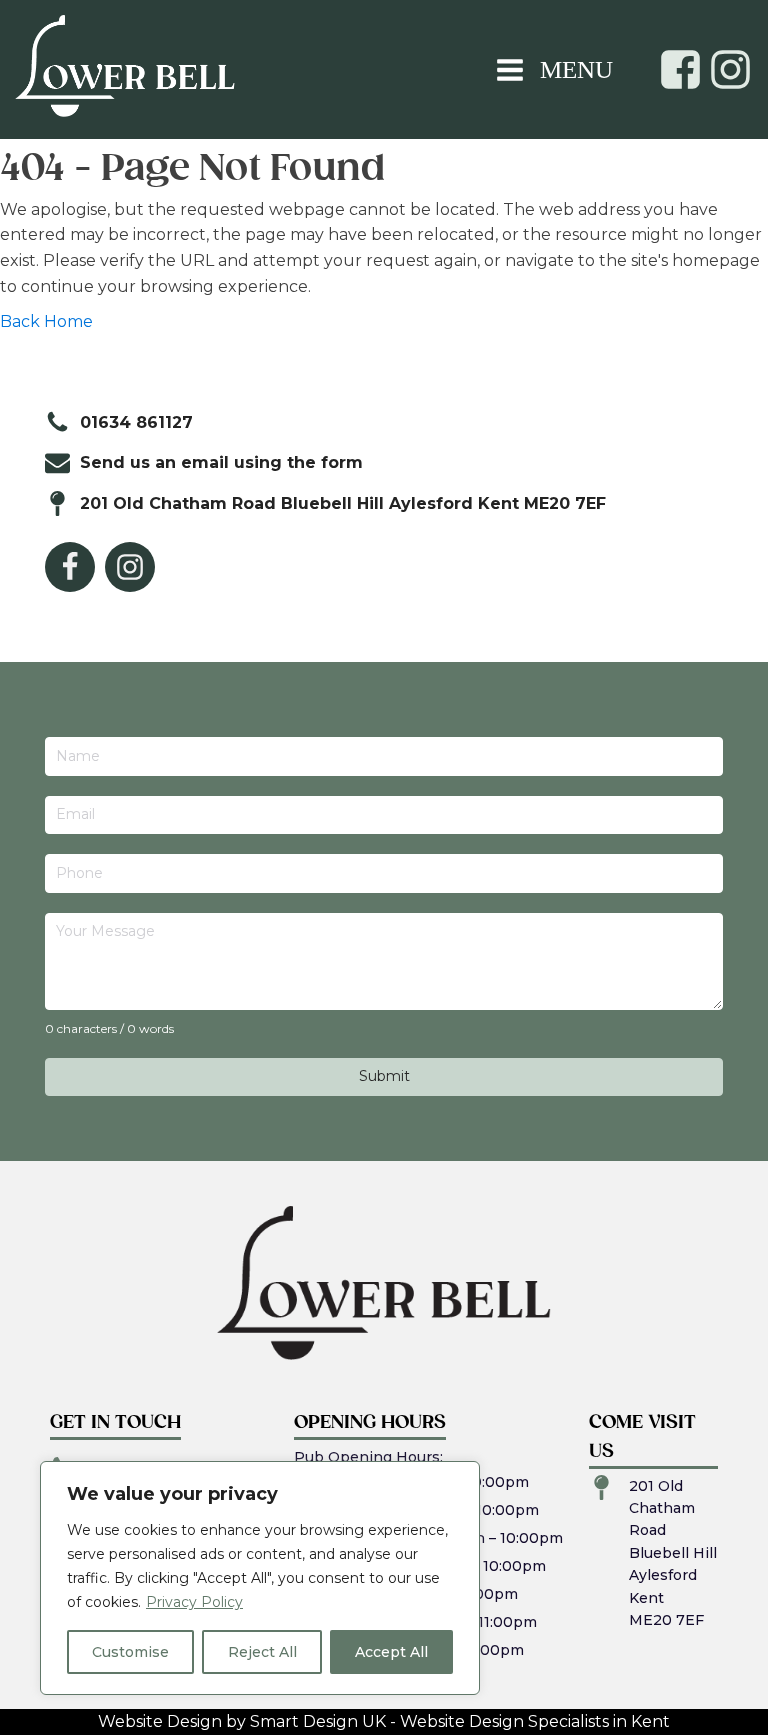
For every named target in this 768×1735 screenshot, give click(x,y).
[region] (260, 1578)
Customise (130, 1652)
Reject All (262, 1652)
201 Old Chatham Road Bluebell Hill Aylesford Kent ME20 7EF (673, 1553)
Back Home (46, 321)
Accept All (391, 1652)
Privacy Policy (194, 1602)
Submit (384, 1076)
